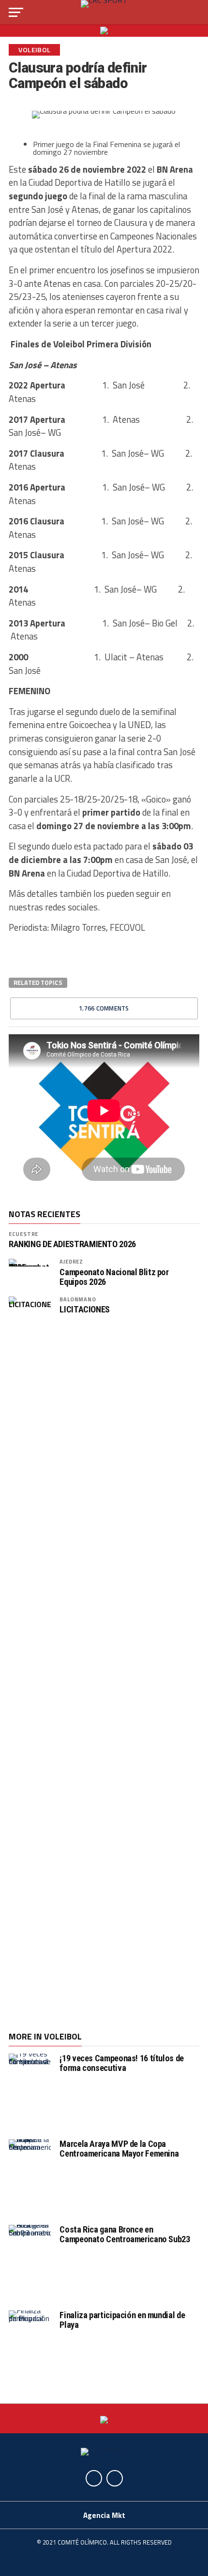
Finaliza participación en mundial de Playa (122, 2320)
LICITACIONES (85, 1310)
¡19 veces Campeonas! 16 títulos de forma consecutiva (122, 2063)
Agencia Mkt (104, 2515)
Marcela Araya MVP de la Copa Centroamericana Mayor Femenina (119, 2149)
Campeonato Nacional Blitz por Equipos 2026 (114, 1277)
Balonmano (78, 1299)
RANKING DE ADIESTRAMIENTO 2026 (72, 1244)
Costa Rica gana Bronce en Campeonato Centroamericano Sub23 (125, 2234)
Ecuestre (23, 1234)
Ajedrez (71, 1261)
